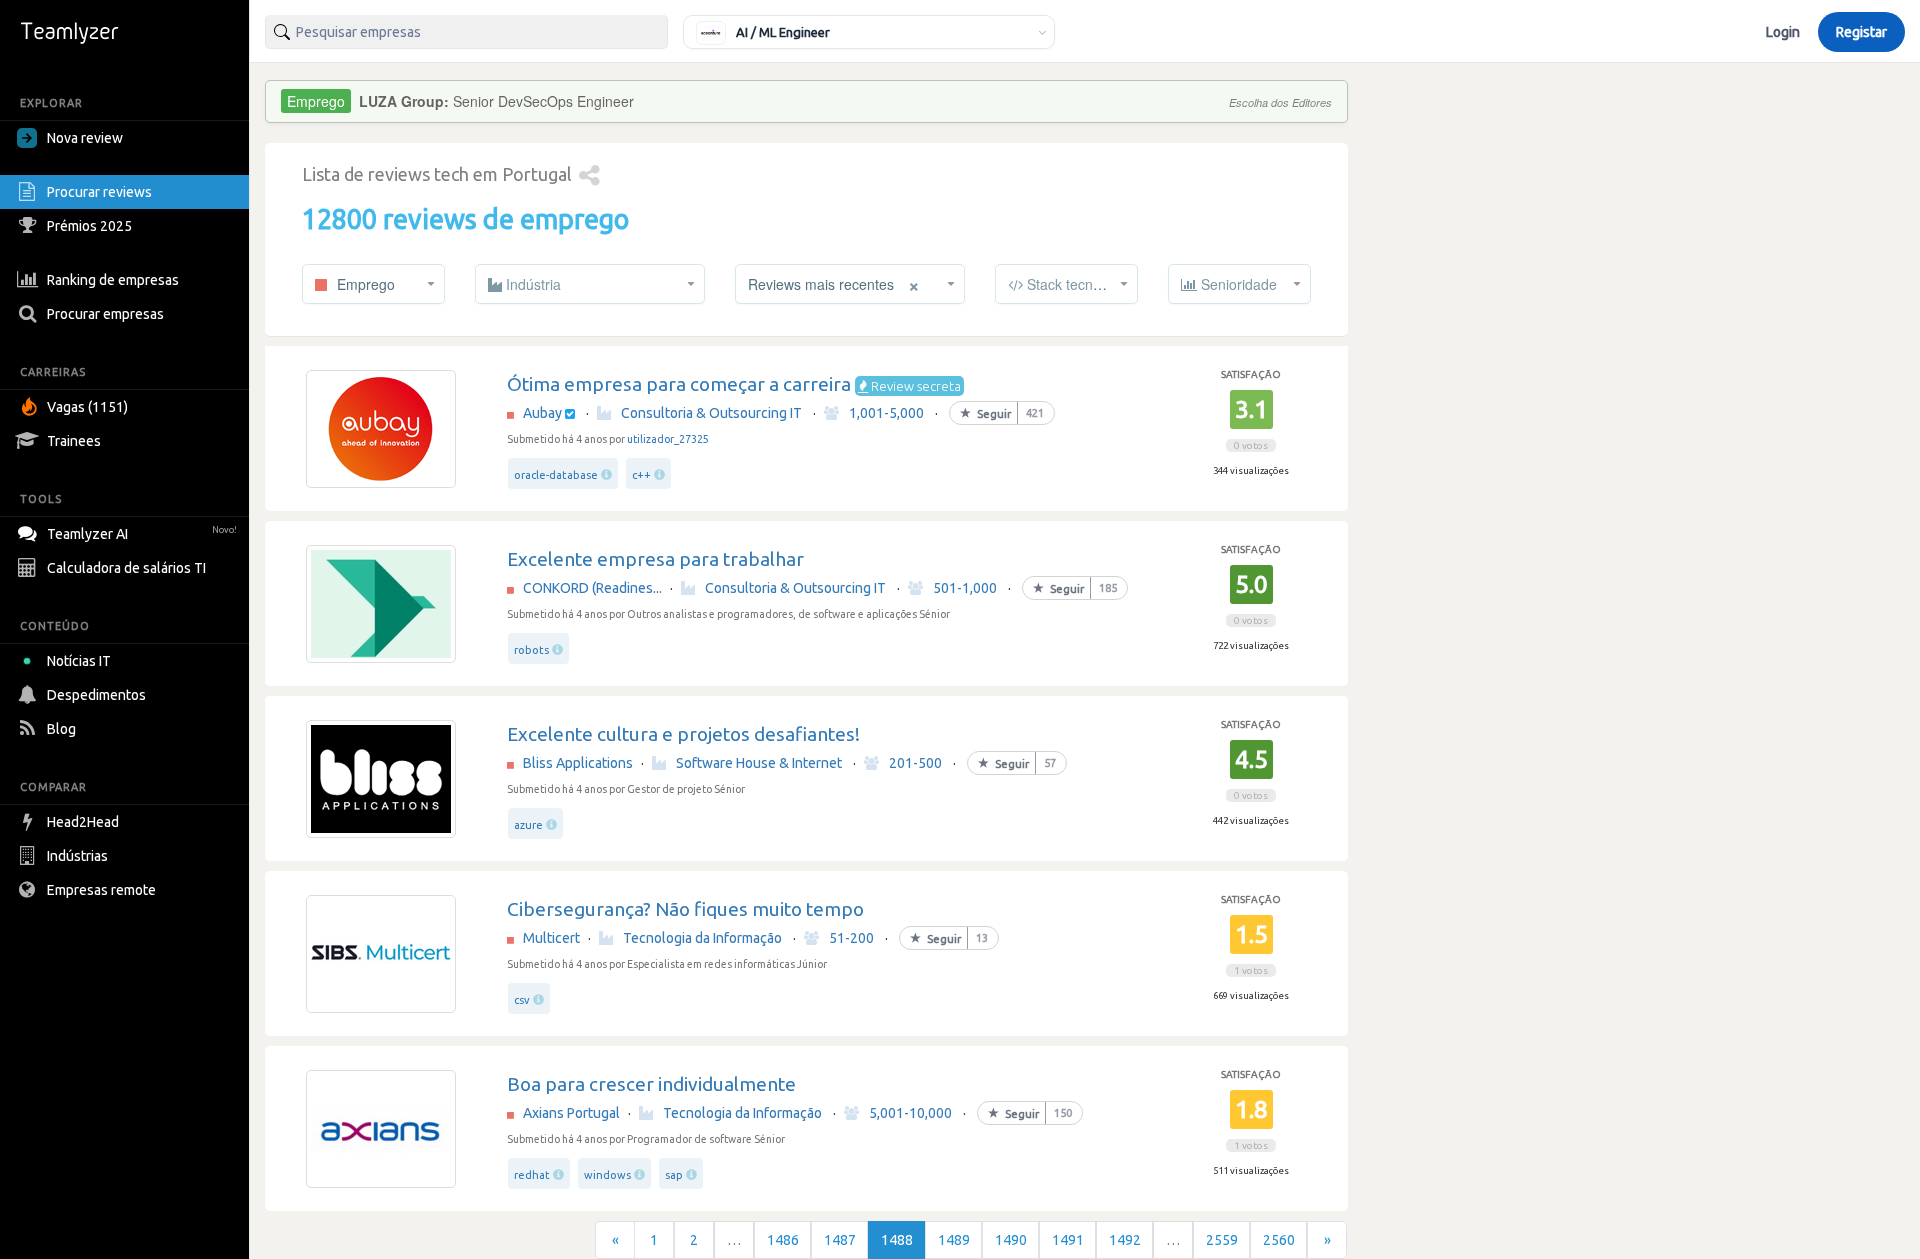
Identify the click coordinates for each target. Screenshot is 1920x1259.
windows (607, 1175)
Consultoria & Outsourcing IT (711, 413)
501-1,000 (965, 588)
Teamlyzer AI (142, 534)
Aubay (542, 413)
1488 (897, 1240)
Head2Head (83, 822)
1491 (1068, 1240)
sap (674, 1175)
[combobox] (466, 32)
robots (531, 650)
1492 (1125, 1240)
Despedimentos (96, 695)
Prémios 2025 (89, 226)
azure (528, 825)
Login (1783, 32)
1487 (840, 1240)
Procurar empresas (105, 314)
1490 (1011, 1240)
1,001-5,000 (886, 413)
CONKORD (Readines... (592, 588)
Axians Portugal (571, 1113)
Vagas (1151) (87, 407)
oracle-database (556, 475)
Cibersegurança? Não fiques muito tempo (685, 909)
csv (522, 1000)
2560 (1279, 1240)
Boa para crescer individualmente (651, 1084)
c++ (641, 475)
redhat (532, 1175)
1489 (954, 1240)
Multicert (551, 938)
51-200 (851, 938)
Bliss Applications (578, 763)
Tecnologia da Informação (702, 938)
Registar (1861, 32)
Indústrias (77, 856)
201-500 (915, 763)
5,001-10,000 (910, 1113)
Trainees (74, 441)
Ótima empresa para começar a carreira (679, 384)
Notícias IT (79, 661)
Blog (61, 729)
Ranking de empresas (113, 280)
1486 (783, 1240)
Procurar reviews (99, 192)
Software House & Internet (759, 763)
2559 (1222, 1240)
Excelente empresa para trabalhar (655, 559)
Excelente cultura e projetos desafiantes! (683, 734)
